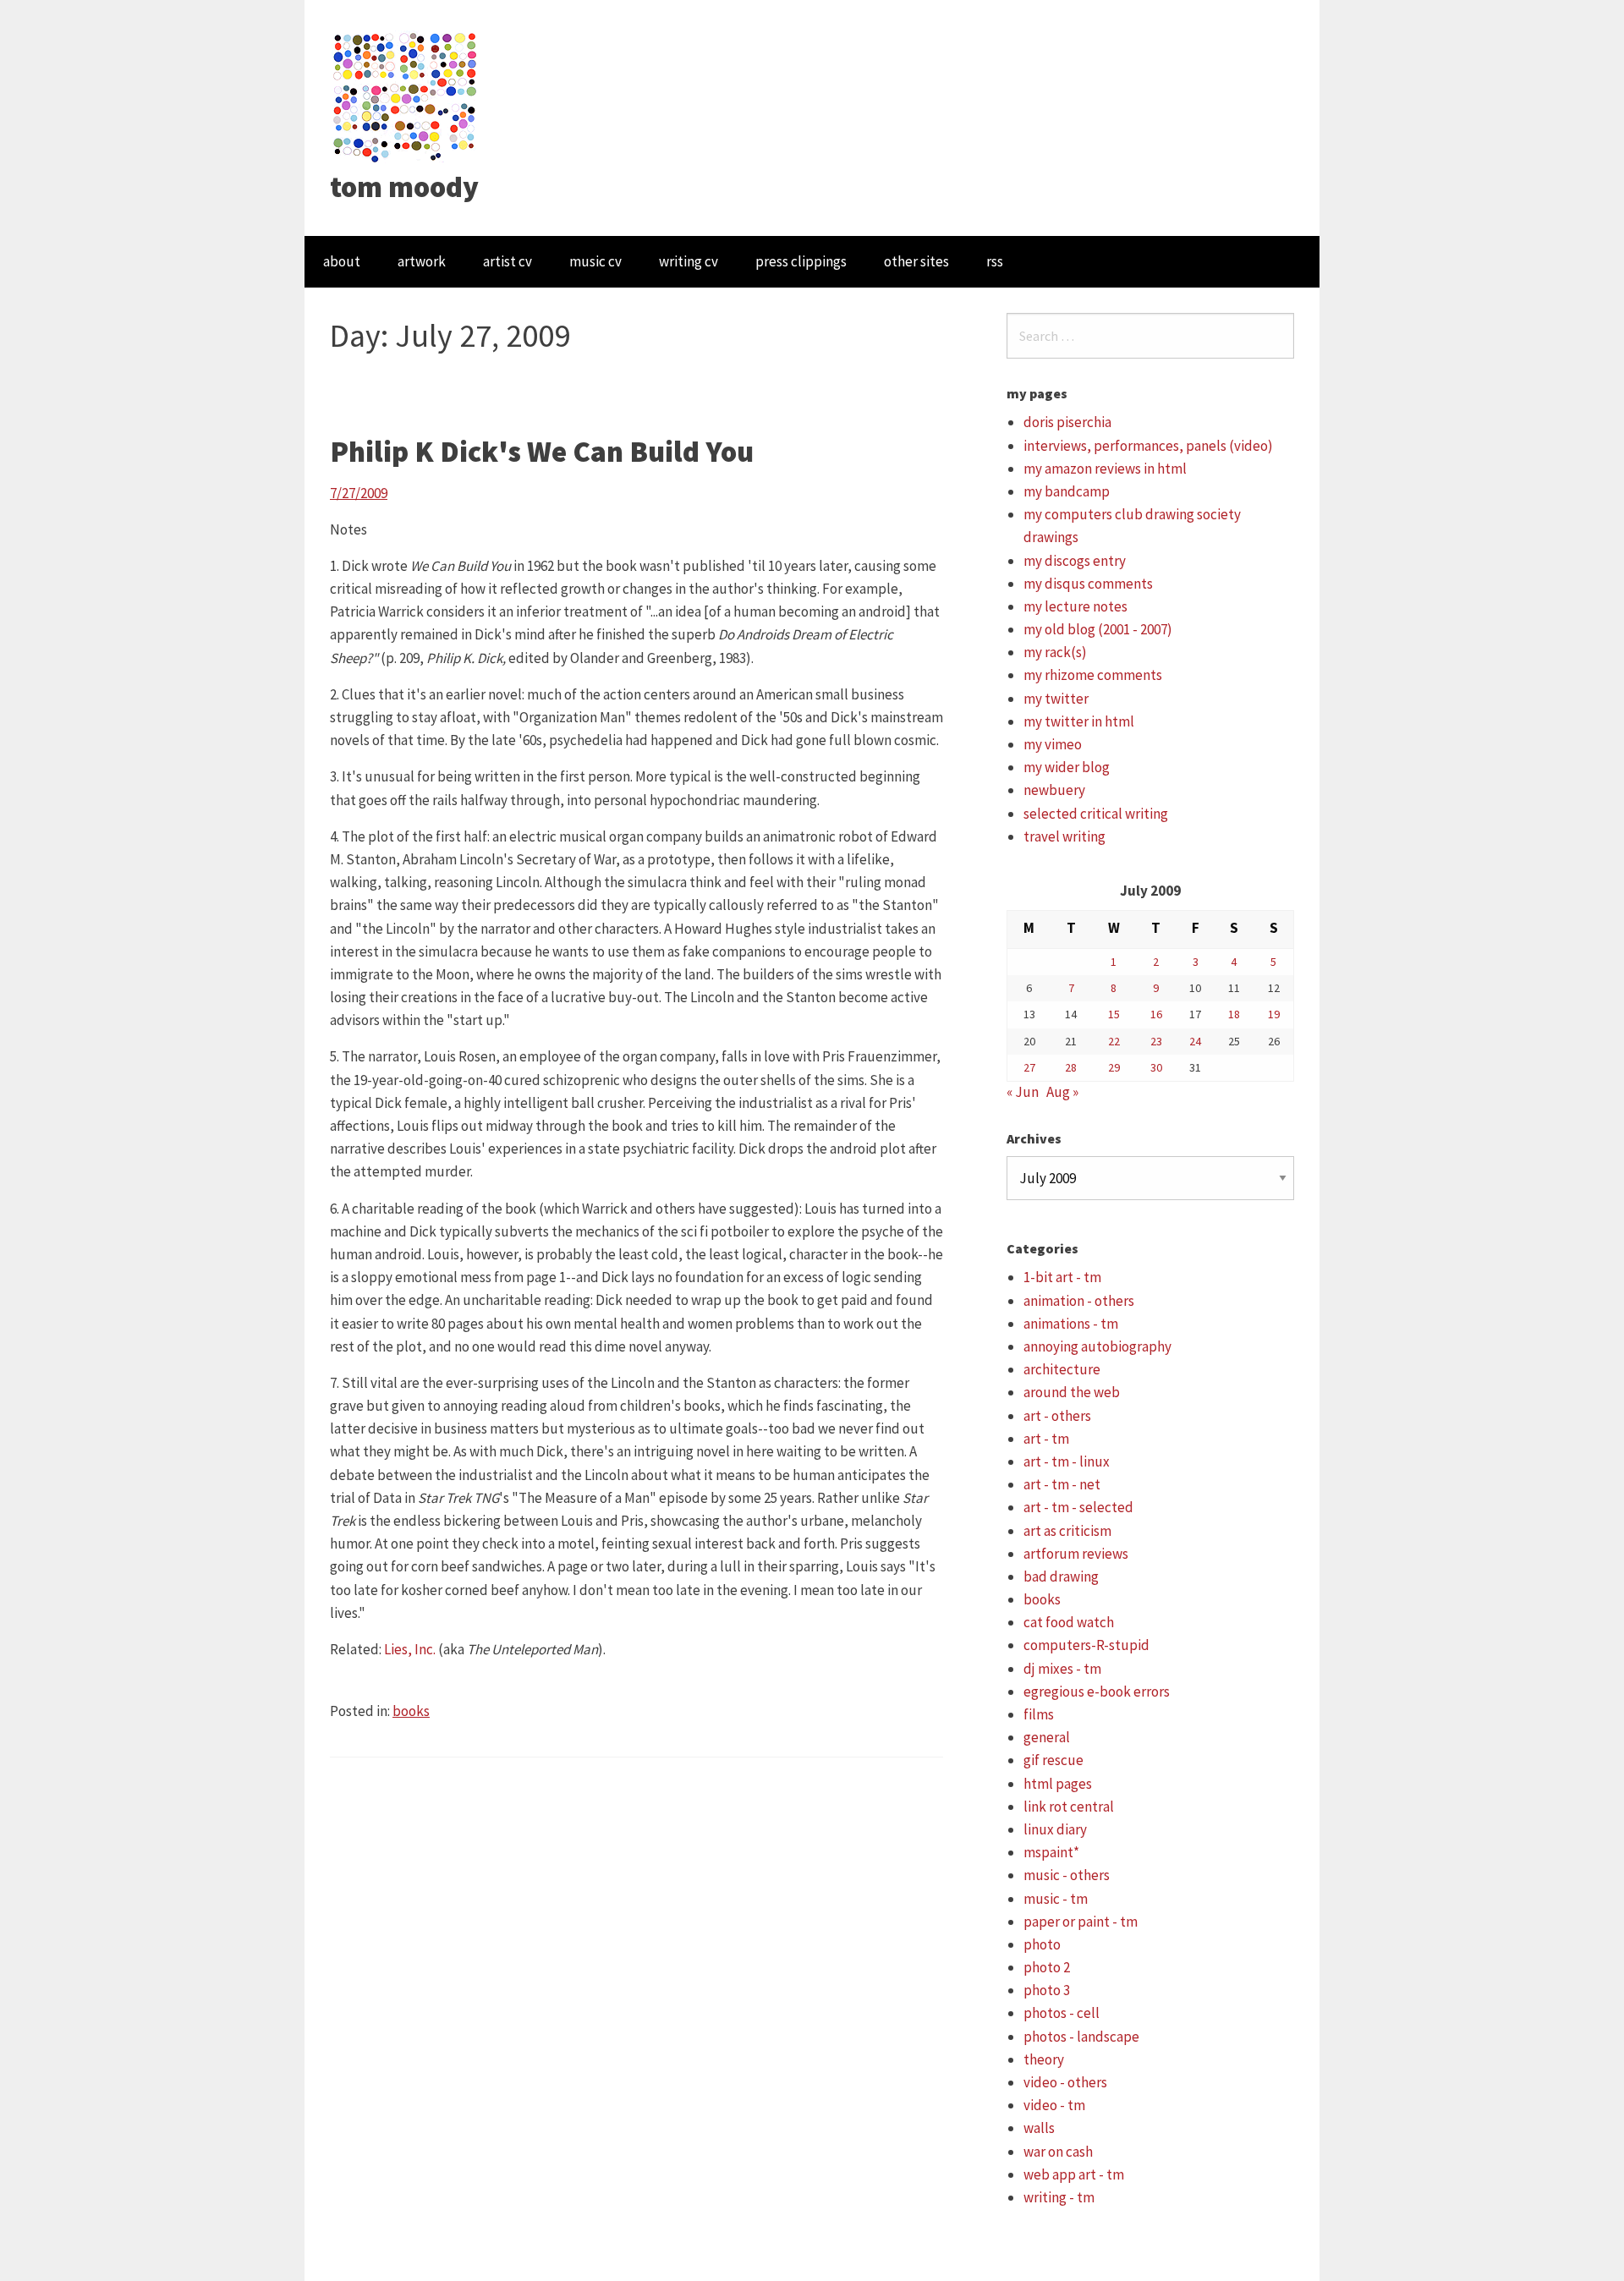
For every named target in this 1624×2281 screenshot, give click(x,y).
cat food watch (1069, 1622)
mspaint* (1051, 1852)
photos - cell (1062, 2013)
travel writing (1064, 836)
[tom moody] (406, 96)
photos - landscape (1081, 2037)
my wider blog (1067, 767)
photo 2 (1047, 1967)
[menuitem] (342, 262)
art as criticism (1067, 1531)
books (411, 1711)
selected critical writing (1096, 814)
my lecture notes (1075, 606)
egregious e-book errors (1097, 1692)
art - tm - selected (1078, 1507)
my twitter (1056, 699)
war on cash (1058, 2152)
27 (1029, 1067)
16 (1156, 1014)
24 (1195, 1041)
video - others (1065, 2082)
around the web (1072, 1392)
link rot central (1069, 1807)
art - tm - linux (1067, 1461)
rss (995, 261)
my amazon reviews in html (1105, 469)
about (342, 261)
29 (1114, 1067)
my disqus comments (1088, 584)
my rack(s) (1055, 652)
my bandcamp (1067, 491)
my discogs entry (1075, 561)
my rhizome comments (1093, 675)
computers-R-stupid (1086, 1645)
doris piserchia (1067, 422)
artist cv (507, 261)
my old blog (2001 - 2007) (1098, 629)
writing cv (689, 261)
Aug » (1062, 1092)
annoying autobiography (1097, 1346)
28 (1071, 1067)
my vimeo (1053, 744)
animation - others (1079, 1301)
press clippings (801, 261)
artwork (422, 261)
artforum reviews (1076, 1554)
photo (1042, 1944)
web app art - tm (1074, 2174)
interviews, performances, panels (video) (1148, 446)
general (1047, 1737)
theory (1044, 2059)
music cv (595, 261)
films (1039, 1714)
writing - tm (1059, 2197)
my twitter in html (1079, 721)
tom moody (404, 187)
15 (1114, 1014)
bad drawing (1061, 1576)
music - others (1067, 1875)
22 (1114, 1041)
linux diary (1055, 1829)
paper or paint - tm (1081, 1922)
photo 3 (1047, 1990)
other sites (916, 261)
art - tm (1046, 1439)
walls (1039, 2128)
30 (1156, 1067)
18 (1234, 1014)
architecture (1062, 1369)
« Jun (1023, 1092)
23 (1156, 1041)
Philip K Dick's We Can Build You (542, 452)
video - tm (1054, 2105)
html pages (1058, 1784)
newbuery (1054, 790)
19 (1274, 1014)
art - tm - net (1062, 1484)
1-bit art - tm (1062, 1277)
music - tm (1056, 1899)
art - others (1057, 1416)
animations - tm (1071, 1324)
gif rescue (1053, 1760)
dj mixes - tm (1062, 1669)
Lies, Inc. (410, 1649)
